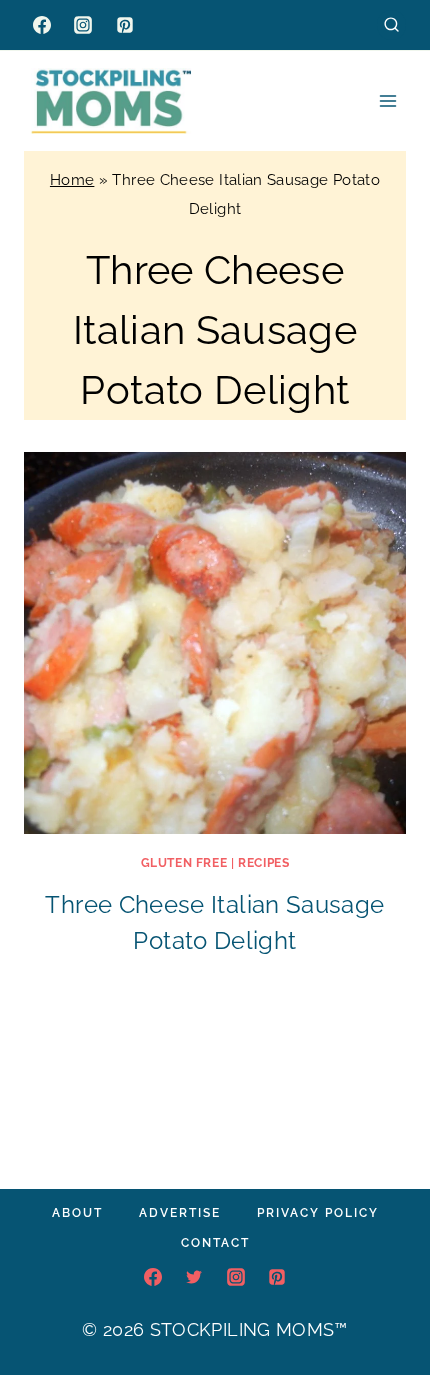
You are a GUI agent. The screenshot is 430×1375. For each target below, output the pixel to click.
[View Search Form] (391, 24)
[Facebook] (42, 25)
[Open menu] (387, 100)
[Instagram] (83, 25)
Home (72, 180)
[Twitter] (194, 1277)
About (77, 1213)
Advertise (180, 1213)
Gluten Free (184, 863)
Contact (215, 1243)
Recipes (263, 863)
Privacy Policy (318, 1213)
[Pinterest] (125, 25)
